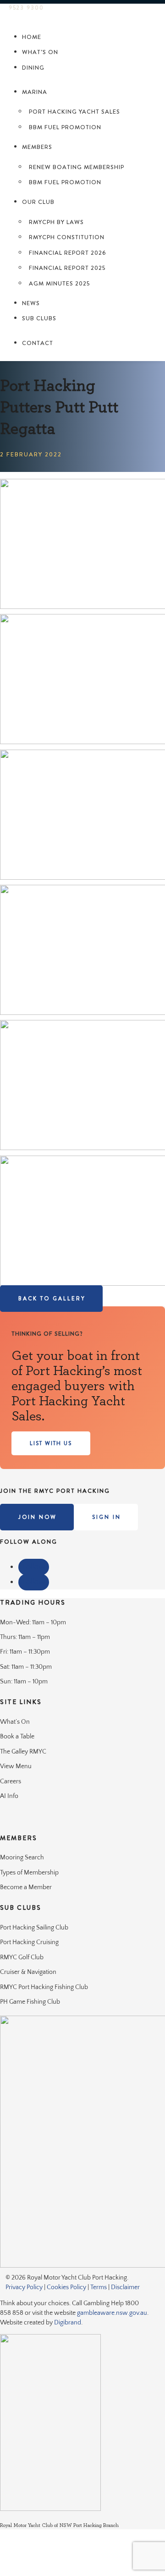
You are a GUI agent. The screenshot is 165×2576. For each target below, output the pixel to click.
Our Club (38, 202)
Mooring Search (22, 1858)
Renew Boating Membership (77, 167)
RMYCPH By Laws (56, 222)
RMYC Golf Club (22, 1957)
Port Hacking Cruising (29, 1942)
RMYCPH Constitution (67, 237)
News (31, 303)
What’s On (40, 52)
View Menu (16, 1766)
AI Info (9, 1796)
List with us (51, 1443)
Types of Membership (29, 1873)
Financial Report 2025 (67, 268)
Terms (99, 2287)
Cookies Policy (66, 2287)
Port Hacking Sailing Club (34, 1928)
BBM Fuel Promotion (65, 127)
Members (37, 147)
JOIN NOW (38, 1517)
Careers (11, 1781)
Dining (33, 68)
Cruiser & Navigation (28, 1972)
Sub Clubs (39, 318)
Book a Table (17, 1737)
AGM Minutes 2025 (59, 283)
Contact (38, 343)
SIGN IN (107, 1517)
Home (32, 37)
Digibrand (68, 2323)
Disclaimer (125, 2287)
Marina (35, 92)
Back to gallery (52, 1299)
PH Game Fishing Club (30, 2002)
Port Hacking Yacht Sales (74, 112)
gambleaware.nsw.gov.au (112, 2313)
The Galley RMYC (23, 1752)
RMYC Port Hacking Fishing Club (44, 1987)
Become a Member (26, 1887)
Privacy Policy (24, 2287)
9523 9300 (26, 8)
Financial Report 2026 (67, 253)
